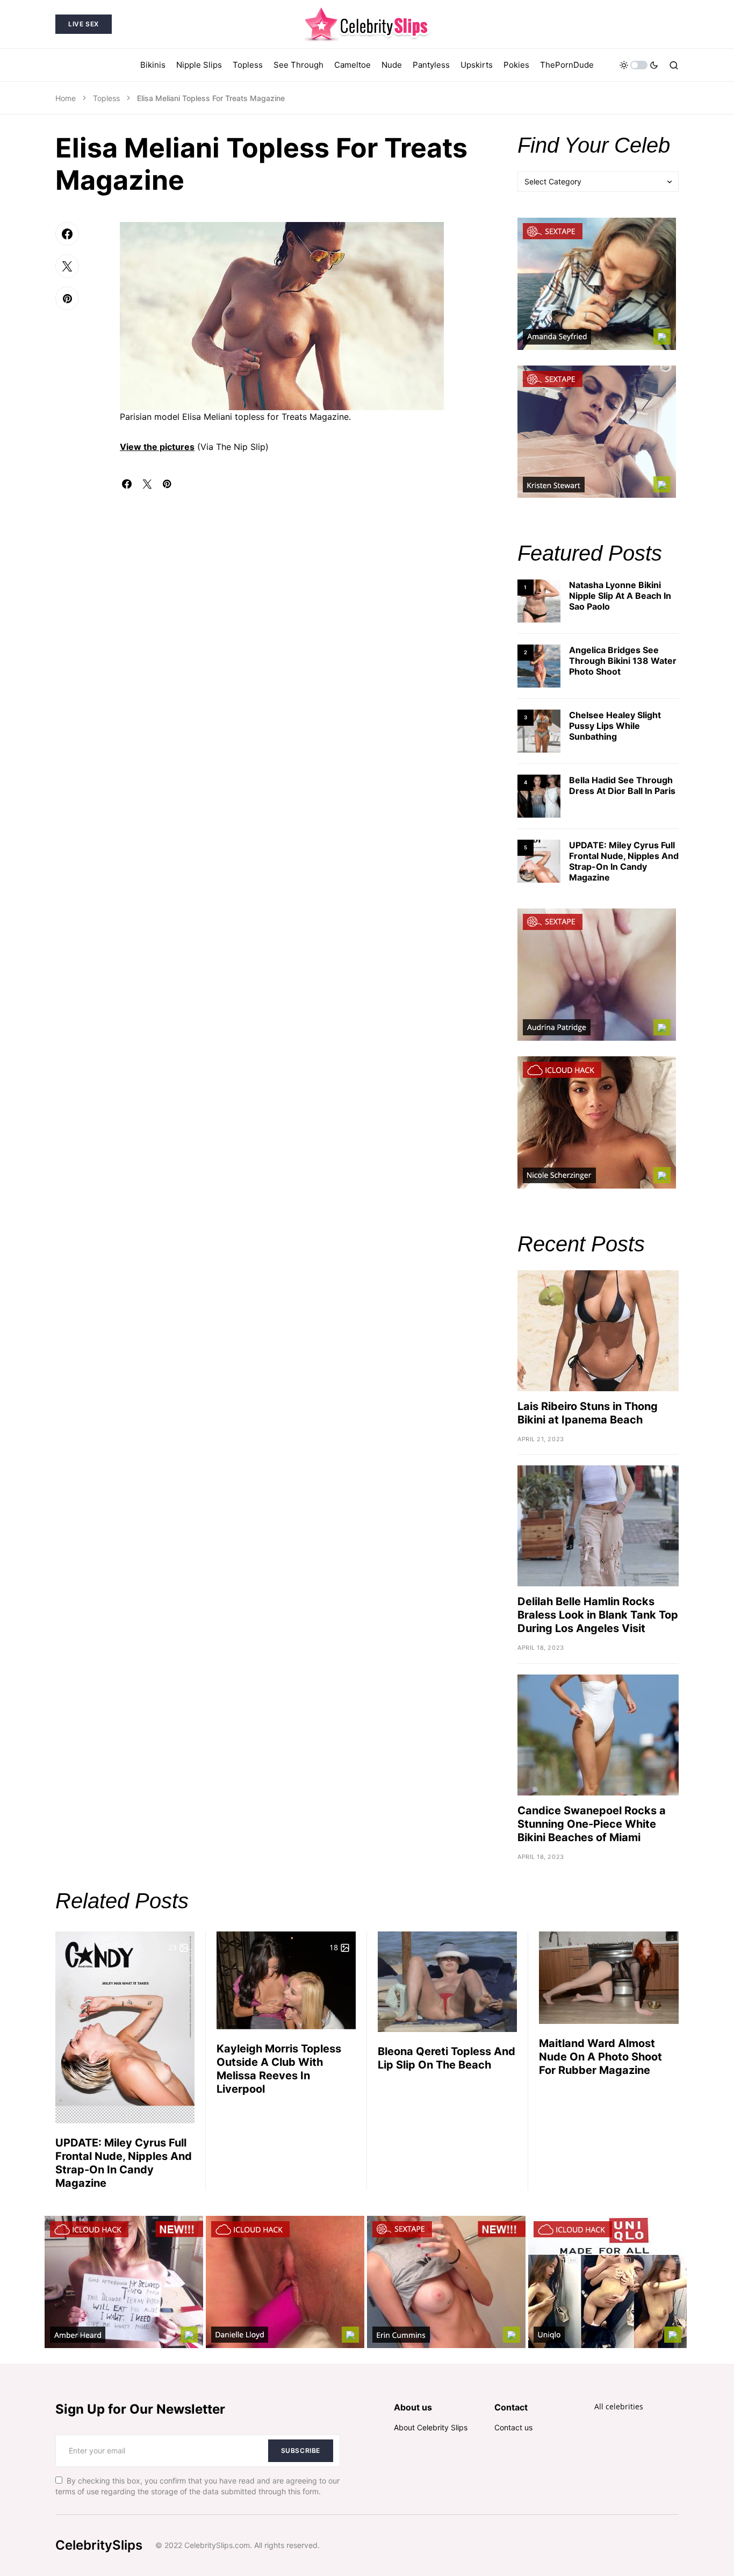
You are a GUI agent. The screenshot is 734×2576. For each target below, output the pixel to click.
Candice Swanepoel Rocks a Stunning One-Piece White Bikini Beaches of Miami (592, 1824)
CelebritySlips (99, 2545)
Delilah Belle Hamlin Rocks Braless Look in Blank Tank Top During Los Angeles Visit (598, 1615)
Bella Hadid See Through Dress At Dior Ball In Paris (622, 785)
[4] (539, 795)
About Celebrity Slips (431, 2427)
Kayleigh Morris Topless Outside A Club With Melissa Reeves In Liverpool (279, 2069)
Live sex (84, 24)
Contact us (513, 2427)
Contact (511, 2407)
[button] (639, 65)
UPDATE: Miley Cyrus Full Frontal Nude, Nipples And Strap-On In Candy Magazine (624, 861)
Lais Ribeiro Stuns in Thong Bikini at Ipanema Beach (588, 1413)
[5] (539, 860)
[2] (539, 665)
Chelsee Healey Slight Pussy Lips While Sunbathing (615, 726)
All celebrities (619, 2406)
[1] (539, 600)
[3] (539, 730)
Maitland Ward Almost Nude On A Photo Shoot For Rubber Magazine (600, 2057)
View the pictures (157, 447)
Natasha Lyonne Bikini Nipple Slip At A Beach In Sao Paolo (620, 596)
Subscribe (301, 2450)
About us (413, 2407)
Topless (106, 98)
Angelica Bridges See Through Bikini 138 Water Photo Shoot (623, 661)
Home (66, 98)
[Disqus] (303, 623)
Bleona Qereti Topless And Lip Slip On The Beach (447, 2058)
